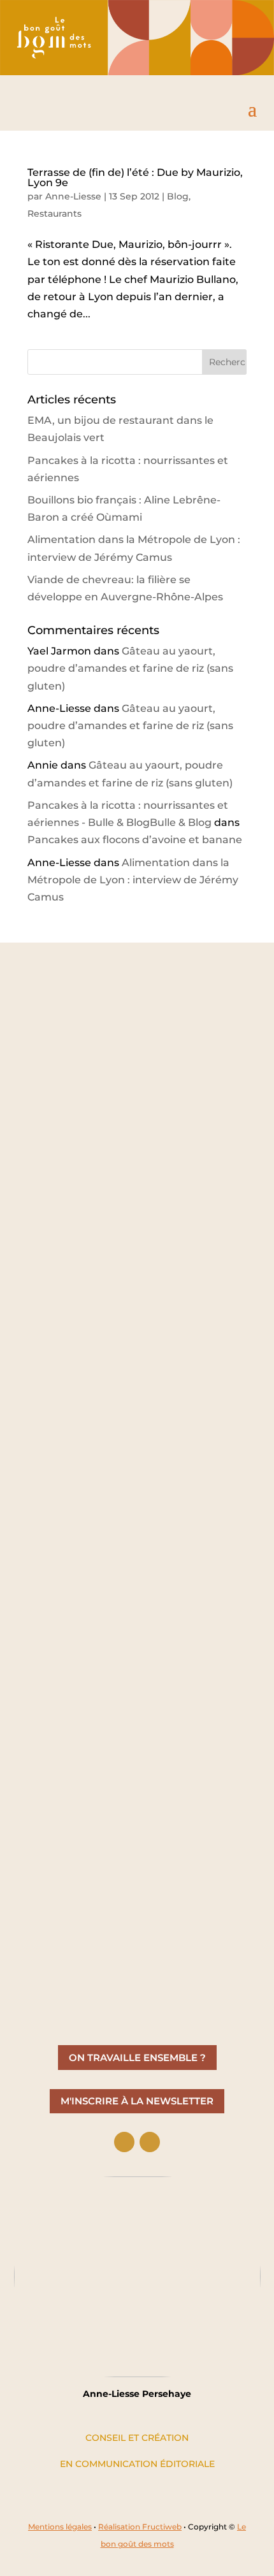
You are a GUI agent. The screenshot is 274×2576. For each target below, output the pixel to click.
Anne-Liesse (73, 196)
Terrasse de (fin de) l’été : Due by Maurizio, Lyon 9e (135, 177)
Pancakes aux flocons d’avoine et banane (135, 840)
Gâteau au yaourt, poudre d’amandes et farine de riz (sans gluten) (130, 668)
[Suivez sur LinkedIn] (124, 2142)
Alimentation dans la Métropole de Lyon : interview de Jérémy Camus (133, 880)
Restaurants (54, 213)
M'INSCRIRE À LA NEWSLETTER (137, 2101)
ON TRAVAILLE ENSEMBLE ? (137, 2058)
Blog (178, 196)
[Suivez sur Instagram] (150, 2142)
